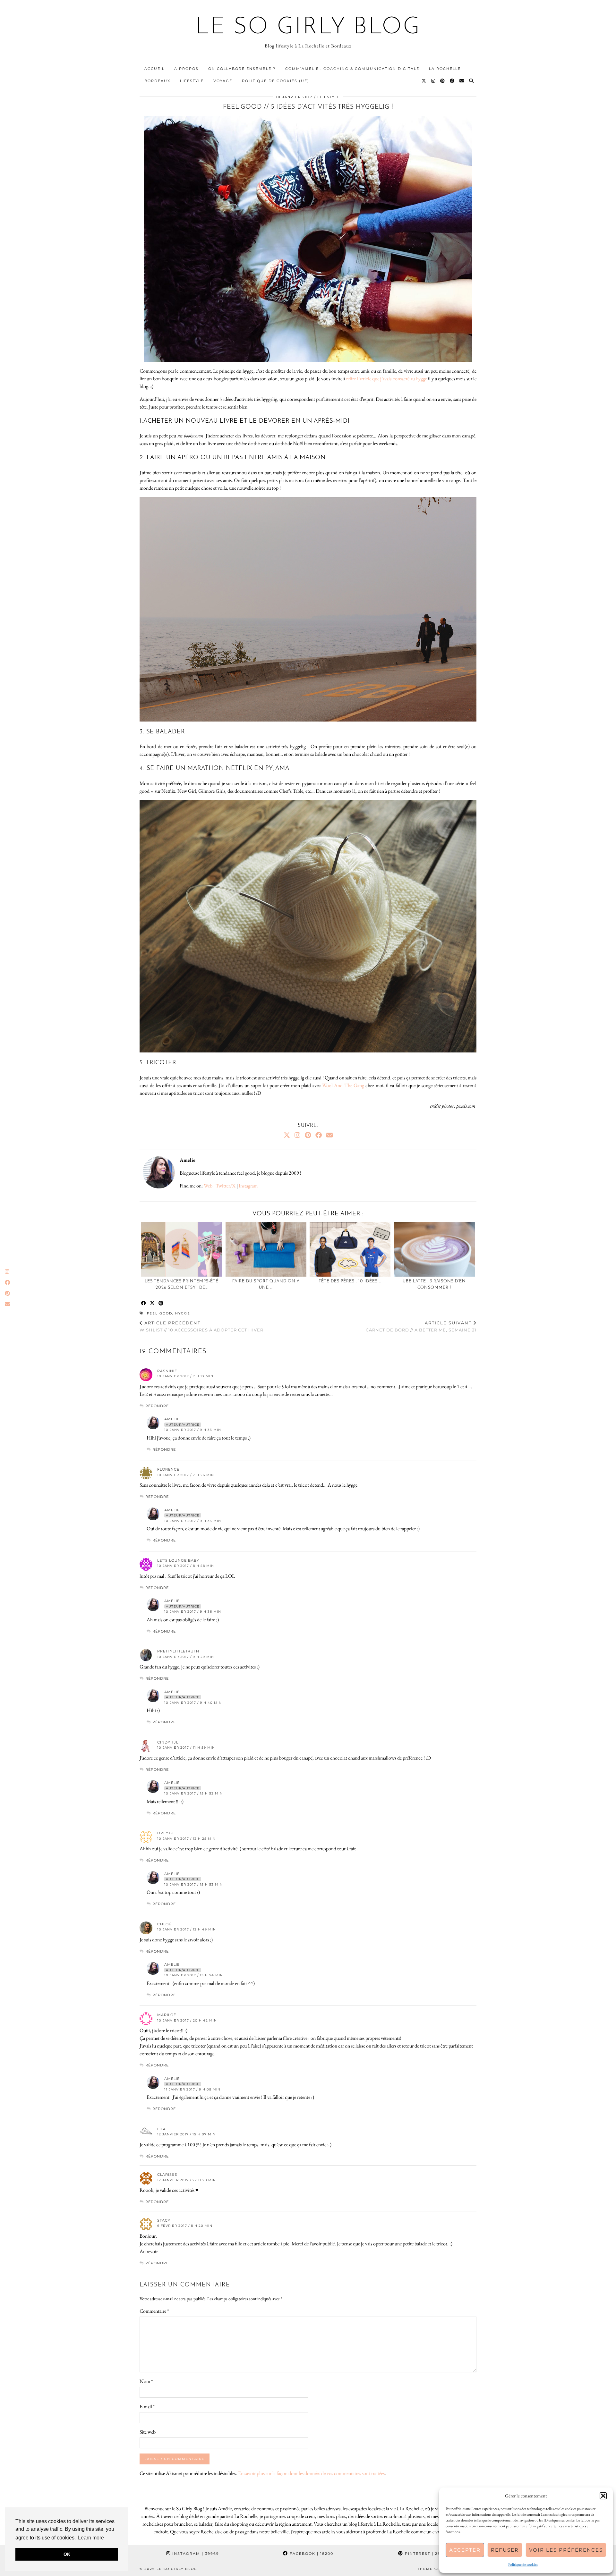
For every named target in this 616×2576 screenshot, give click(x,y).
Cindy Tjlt (169, 1742)
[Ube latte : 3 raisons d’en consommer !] (434, 1249)
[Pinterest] (443, 81)
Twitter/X (226, 1186)
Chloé (164, 1924)
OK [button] (67, 2554)
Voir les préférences (566, 2550)
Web (208, 1186)
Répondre (157, 1406)
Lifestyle (192, 81)
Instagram (248, 1186)
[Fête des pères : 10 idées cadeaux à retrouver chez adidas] (350, 1249)
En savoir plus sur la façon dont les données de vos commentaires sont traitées (311, 2473)
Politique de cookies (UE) (276, 81)
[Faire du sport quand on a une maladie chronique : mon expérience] (266, 1249)
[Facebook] (452, 81)
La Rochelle (445, 69)
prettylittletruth (178, 1651)
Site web (148, 2432)
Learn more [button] (91, 2538)
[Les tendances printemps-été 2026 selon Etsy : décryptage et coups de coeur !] (182, 1249)
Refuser (505, 2550)
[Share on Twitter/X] (153, 1303)
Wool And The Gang (343, 1085)
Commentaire (154, 2311)
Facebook (311, 2554)
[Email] (462, 81)
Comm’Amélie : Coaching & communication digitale (352, 69)
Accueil (154, 69)
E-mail (147, 2407)
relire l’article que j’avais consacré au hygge (386, 379)
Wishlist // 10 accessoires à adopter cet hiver (201, 1326)
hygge (183, 1313)
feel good (160, 1313)
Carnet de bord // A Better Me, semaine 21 (421, 1326)
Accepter (465, 2550)
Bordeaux (157, 81)
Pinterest (426, 2554)
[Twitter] (424, 81)
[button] (603, 2496)
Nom (146, 2381)
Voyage (223, 81)
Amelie (172, 1419)
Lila (162, 2129)
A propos (186, 69)
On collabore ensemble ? (242, 69)
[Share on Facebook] (144, 1303)
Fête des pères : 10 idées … (350, 1281)
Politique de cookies (523, 2564)
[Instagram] (433, 81)
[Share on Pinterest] (161, 1303)
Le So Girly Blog (308, 28)
